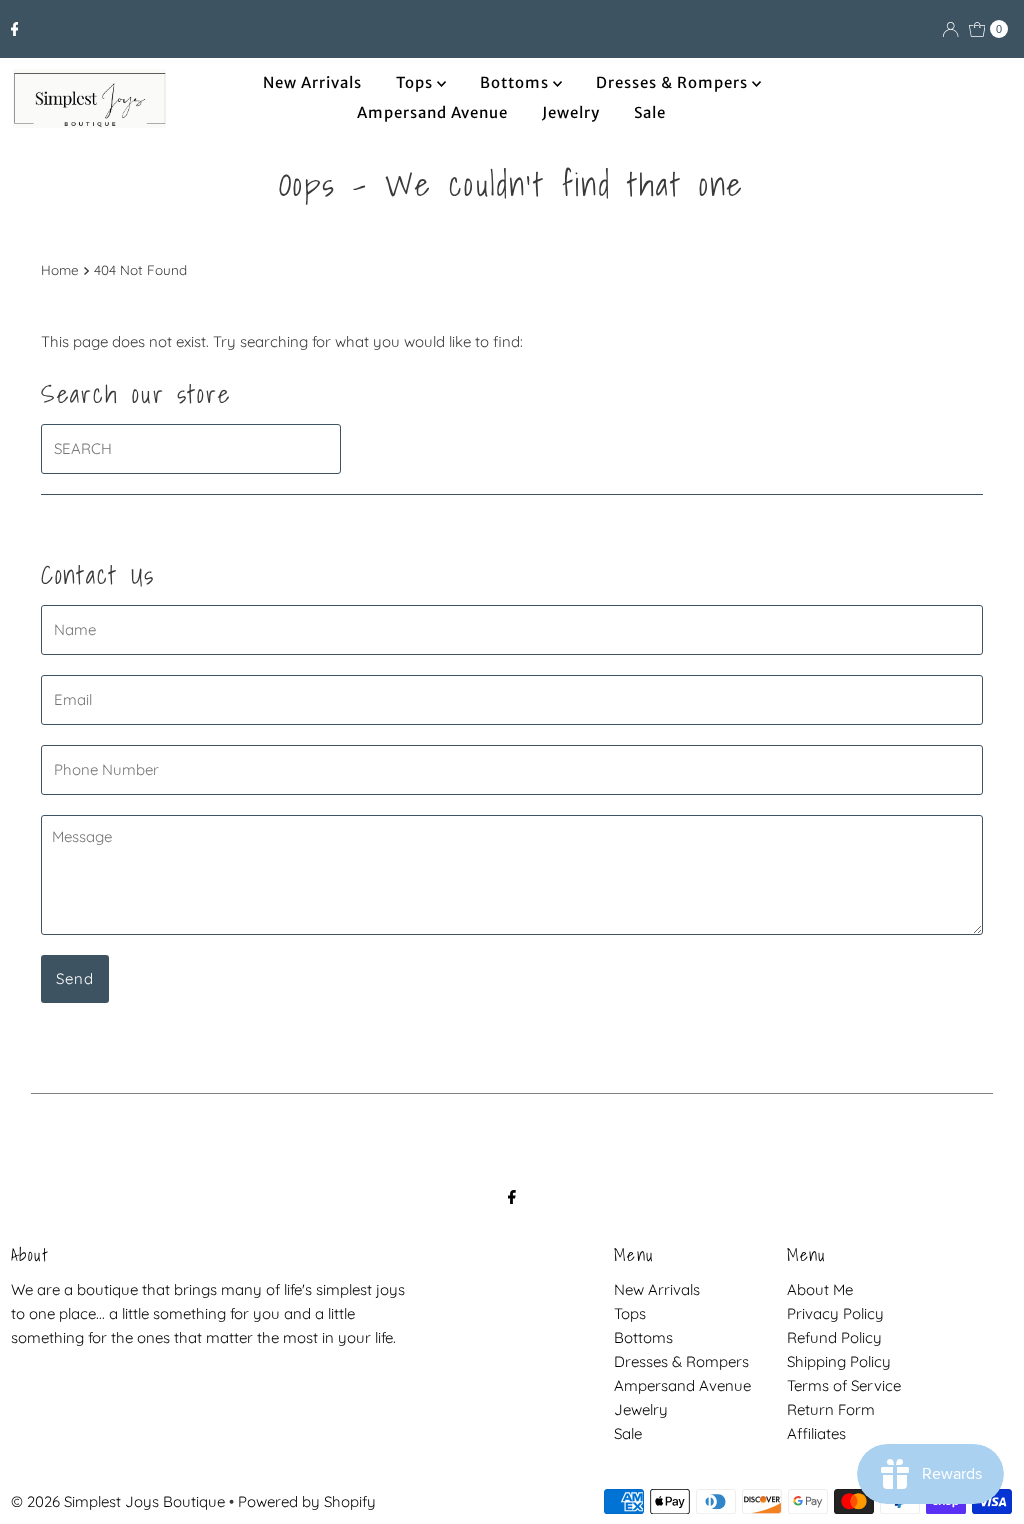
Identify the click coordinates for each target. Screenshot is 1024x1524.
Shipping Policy (839, 1361)
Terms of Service (844, 1385)
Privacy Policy (835, 1313)
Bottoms (516, 82)
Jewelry (571, 112)
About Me (820, 1289)
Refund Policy (834, 1337)
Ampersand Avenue (432, 112)
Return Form (831, 1409)
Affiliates (816, 1433)
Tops (416, 82)
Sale (650, 112)
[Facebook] (15, 29)
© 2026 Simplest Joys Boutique (118, 1501)
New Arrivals (312, 82)
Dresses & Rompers (674, 82)
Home (60, 269)
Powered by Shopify (307, 1501)
